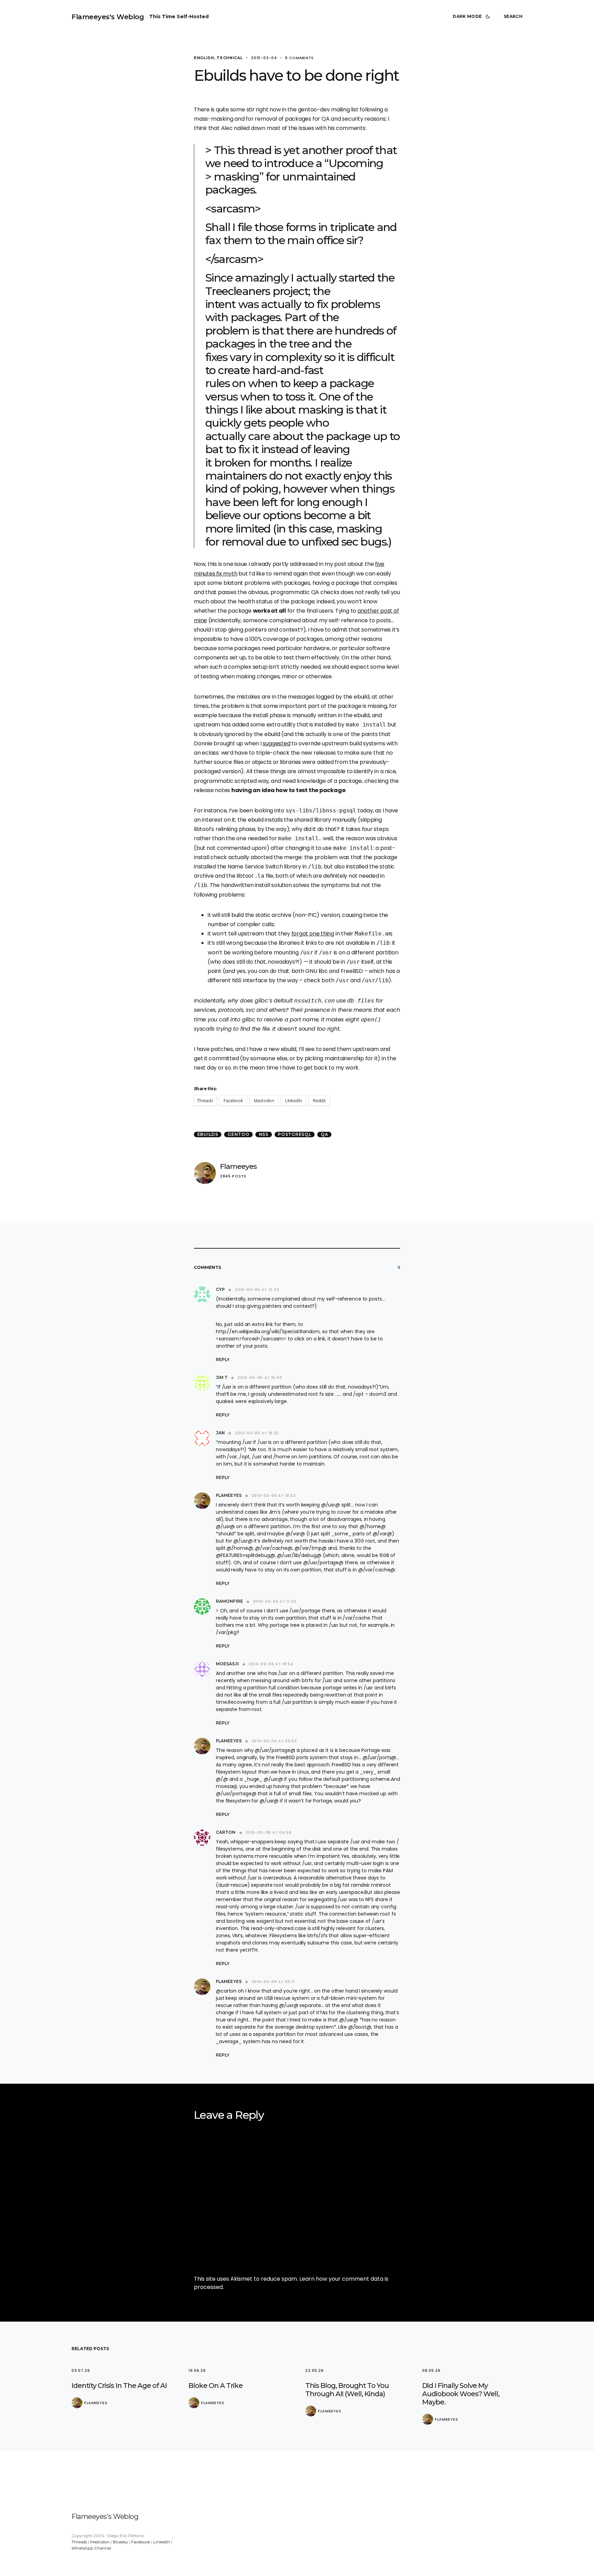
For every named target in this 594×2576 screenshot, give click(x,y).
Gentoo (239, 1134)
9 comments (299, 58)
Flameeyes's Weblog (108, 17)
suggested (276, 743)
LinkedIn (162, 2542)
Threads (79, 2542)
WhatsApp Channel (91, 2548)
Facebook (141, 2542)
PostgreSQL (295, 1134)
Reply (223, 1360)
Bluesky (120, 2542)
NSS (264, 1134)
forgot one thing (313, 934)
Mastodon (100, 2542)
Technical (230, 58)
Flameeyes (238, 1166)
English (204, 58)
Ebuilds (208, 1134)
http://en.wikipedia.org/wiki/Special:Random (268, 1331)
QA (324, 1134)
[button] (473, 17)
